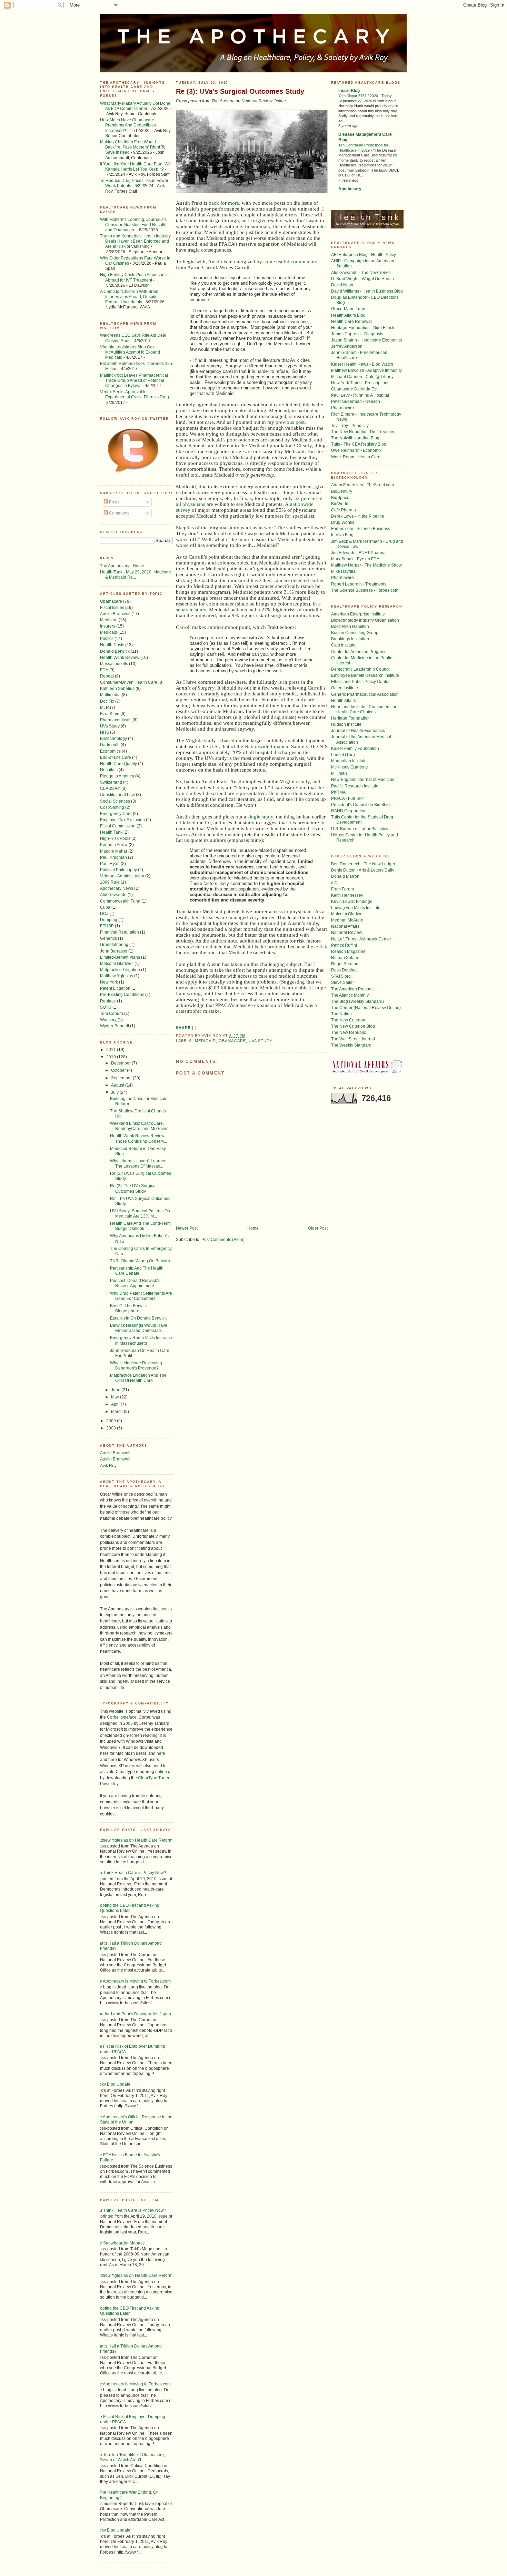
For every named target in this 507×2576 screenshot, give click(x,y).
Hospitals (109, 770)
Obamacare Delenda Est (354, 389)
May (116, 1397)
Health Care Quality (118, 763)
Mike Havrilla (343, 571)
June (116, 1390)
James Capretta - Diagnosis (357, 334)
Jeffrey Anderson (347, 346)
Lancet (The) (343, 755)
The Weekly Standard (351, 1045)
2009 (112, 1421)
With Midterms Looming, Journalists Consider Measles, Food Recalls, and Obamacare (134, 225)
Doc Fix (107, 701)
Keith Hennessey (347, 895)
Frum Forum (342, 889)
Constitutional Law (117, 795)
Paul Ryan (110, 863)
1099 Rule (110, 882)
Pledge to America (117, 776)
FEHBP (107, 926)
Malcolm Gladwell (117, 963)
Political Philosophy (118, 870)
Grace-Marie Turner (350, 309)
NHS (105, 732)
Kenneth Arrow (114, 844)
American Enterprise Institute (358, 614)
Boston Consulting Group (355, 633)
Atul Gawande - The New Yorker (361, 272)
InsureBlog (349, 90)
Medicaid (109, 632)
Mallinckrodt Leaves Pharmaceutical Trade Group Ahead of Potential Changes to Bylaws (134, 380)
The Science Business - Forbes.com (365, 590)
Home (253, 1228)
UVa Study (110, 726)
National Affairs (345, 926)
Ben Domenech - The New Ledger (363, 864)
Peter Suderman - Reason (356, 401)
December (121, 1063)
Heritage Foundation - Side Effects (363, 328)
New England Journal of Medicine (363, 779)
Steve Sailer (342, 982)
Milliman (339, 773)
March (117, 1411)
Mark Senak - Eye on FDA (355, 559)
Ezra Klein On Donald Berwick (138, 1318)
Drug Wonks (343, 522)
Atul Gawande (113, 894)
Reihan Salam (345, 958)
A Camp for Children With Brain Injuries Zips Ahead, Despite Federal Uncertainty (129, 297)
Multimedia (110, 695)
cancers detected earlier (299, 580)
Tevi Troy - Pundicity (350, 425)
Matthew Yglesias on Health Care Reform (134, 1840)
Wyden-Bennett (115, 1026)
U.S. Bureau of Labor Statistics (360, 829)
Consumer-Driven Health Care (129, 682)
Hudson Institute (346, 724)
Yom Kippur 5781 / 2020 (359, 96)
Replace (108, 1001)
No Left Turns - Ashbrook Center (361, 939)
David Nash (342, 285)
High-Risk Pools (115, 838)
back (214, 203)
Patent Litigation (115, 988)
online (161, 1771)
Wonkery (108, 1020)
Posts (114, 502)
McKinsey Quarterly (349, 767)
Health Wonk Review (120, 657)
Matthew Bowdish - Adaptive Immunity (366, 370)
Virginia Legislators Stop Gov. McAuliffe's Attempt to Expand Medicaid (130, 352)
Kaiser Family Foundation (355, 748)
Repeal (107, 676)
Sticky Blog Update (113, 2084)
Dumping (109, 920)
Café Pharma (344, 510)
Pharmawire (342, 408)
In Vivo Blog (342, 535)
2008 (112, 1428)
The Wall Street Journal (353, 1039)
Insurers (108, 626)
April (116, 1404)
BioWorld (340, 504)
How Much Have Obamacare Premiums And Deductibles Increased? (128, 125)
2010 (112, 1057)
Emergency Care (116, 813)
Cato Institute (343, 645)
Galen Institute (345, 688)
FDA (104, 670)
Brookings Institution (350, 639)
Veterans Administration (122, 876)
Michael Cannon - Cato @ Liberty (362, 376)
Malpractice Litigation (120, 970)
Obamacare (111, 601)
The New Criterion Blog (353, 1026)
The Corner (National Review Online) (366, 1007)
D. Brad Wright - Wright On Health (362, 279)
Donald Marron (345, 876)
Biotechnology (113, 738)
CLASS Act (110, 788)
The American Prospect (353, 989)
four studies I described (201, 793)
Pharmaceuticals (116, 720)
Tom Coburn (112, 1013)
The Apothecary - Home (122, 566)
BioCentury (342, 491)
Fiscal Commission (118, 826)
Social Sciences (115, 801)
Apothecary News (117, 888)
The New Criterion (348, 1020)
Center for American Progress (359, 651)
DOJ (104, 913)
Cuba (105, 907)
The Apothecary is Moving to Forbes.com (133, 1981)
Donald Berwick (115, 651)
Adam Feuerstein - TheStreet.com (362, 485)
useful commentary (297, 262)
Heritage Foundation (350, 718)
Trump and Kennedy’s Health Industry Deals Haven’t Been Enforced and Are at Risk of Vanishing (135, 241)
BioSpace (340, 497)
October (119, 1070)
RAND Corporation (349, 811)
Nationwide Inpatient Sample (276, 746)
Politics (107, 638)
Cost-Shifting (112, 807)
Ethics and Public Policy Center (360, 681)
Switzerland (111, 782)
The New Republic (349, 1032)
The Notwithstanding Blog (355, 438)
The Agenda (223, 101)
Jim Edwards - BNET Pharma (358, 553)
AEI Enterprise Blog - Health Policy (364, 254)
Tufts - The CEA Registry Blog (359, 444)
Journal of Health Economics (358, 730)
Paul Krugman (113, 857)
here (104, 1753)
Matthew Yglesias (117, 976)
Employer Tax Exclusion (122, 820)
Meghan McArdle (347, 920)
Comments (119, 513)
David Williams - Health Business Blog (367, 291)
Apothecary (350, 189)
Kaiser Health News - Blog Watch (362, 364)
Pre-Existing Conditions (122, 994)
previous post (290, 422)
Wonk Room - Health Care (356, 457)
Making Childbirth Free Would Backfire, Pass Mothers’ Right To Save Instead (133, 147)
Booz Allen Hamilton (350, 626)
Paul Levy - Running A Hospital (360, 395)
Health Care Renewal (351, 321)
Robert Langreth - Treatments (359, 584)
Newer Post (187, 1228)
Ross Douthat (344, 970)
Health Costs (112, 645)
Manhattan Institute (349, 761)
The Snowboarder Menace (120, 2243)
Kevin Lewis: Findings (352, 901)
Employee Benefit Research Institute (365, 675)
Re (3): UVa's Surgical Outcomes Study (240, 91)
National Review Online (264, 101)
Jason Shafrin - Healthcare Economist (366, 340)
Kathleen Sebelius (117, 688)
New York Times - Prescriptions (360, 383)
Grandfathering (114, 944)
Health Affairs (344, 700)
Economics (110, 751)
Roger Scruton (345, 964)
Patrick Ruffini (344, 945)
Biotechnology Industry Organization (365, 620)
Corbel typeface (122, 1717)
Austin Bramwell (115, 614)
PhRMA (338, 792)
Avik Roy (108, 1465)
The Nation (341, 1014)
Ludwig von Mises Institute (356, 908)
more (233, 203)
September (122, 1078)
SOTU (106, 1007)
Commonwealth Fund (120, 901)
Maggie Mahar (114, 851)
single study (260, 817)
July (115, 1092)
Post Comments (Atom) (223, 1239)
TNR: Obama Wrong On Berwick (140, 1261)
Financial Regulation (120, 932)
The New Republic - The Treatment (364, 432)
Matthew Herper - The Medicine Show (366, 565)
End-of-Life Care (116, 757)
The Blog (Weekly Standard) (357, 1001)
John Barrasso (114, 951)
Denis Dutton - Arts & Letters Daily (363, 870)
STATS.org (341, 976)
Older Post (318, 1228)
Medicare (109, 620)
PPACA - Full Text (347, 798)
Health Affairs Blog (348, 315)
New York (109, 982)
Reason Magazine (348, 951)
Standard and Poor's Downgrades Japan (133, 2014)
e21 (335, 882)
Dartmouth (110, 745)
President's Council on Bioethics (361, 805)
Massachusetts (114, 664)
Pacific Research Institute (355, 786)
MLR (105, 707)
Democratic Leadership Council (361, 669)
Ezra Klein (110, 714)
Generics (108, 938)
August (118, 1085)
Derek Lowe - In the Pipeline (358, 516)
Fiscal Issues (112, 607)
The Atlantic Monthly (350, 995)
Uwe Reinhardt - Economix (356, 450)
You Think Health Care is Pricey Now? (131, 1872)
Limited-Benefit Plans (120, 957)
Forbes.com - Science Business (361, 528)
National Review (347, 932)
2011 (112, 1050)
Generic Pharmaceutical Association (365, 694)
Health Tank (111, 832)
